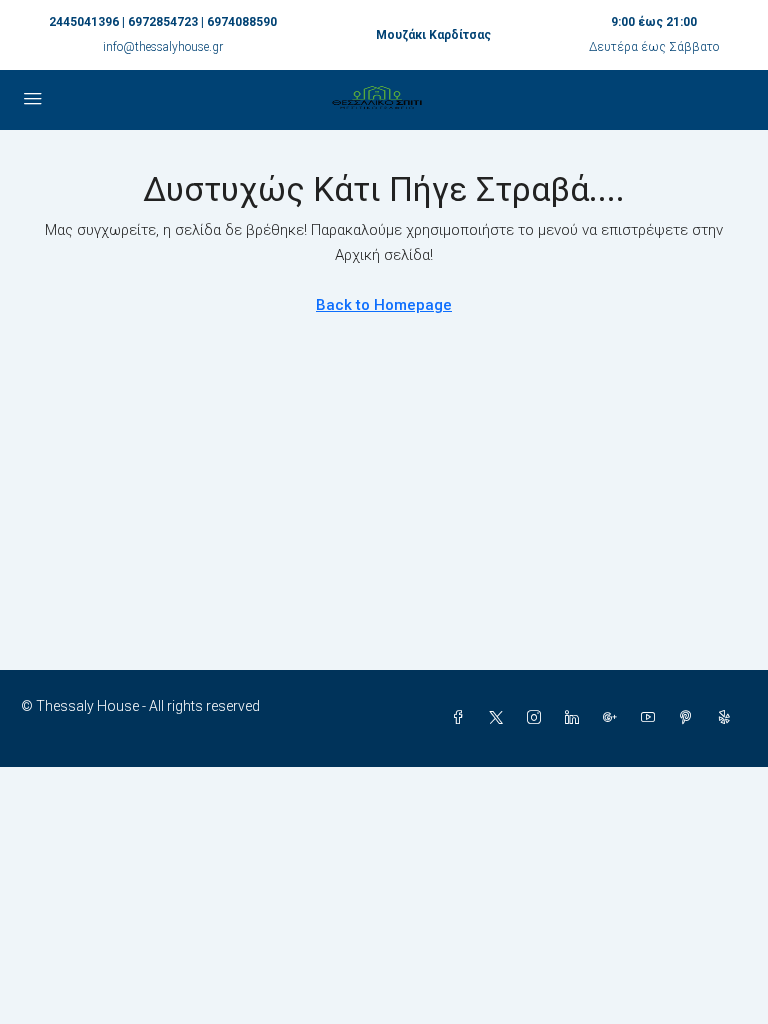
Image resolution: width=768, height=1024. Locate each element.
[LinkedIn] (576, 718)
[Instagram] (538, 718)
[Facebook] (462, 718)
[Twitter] (500, 718)
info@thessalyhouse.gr (163, 47)
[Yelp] (728, 718)
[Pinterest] (690, 718)
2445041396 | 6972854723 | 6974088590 (163, 22)
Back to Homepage (384, 305)
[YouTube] (652, 718)
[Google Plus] (614, 718)
